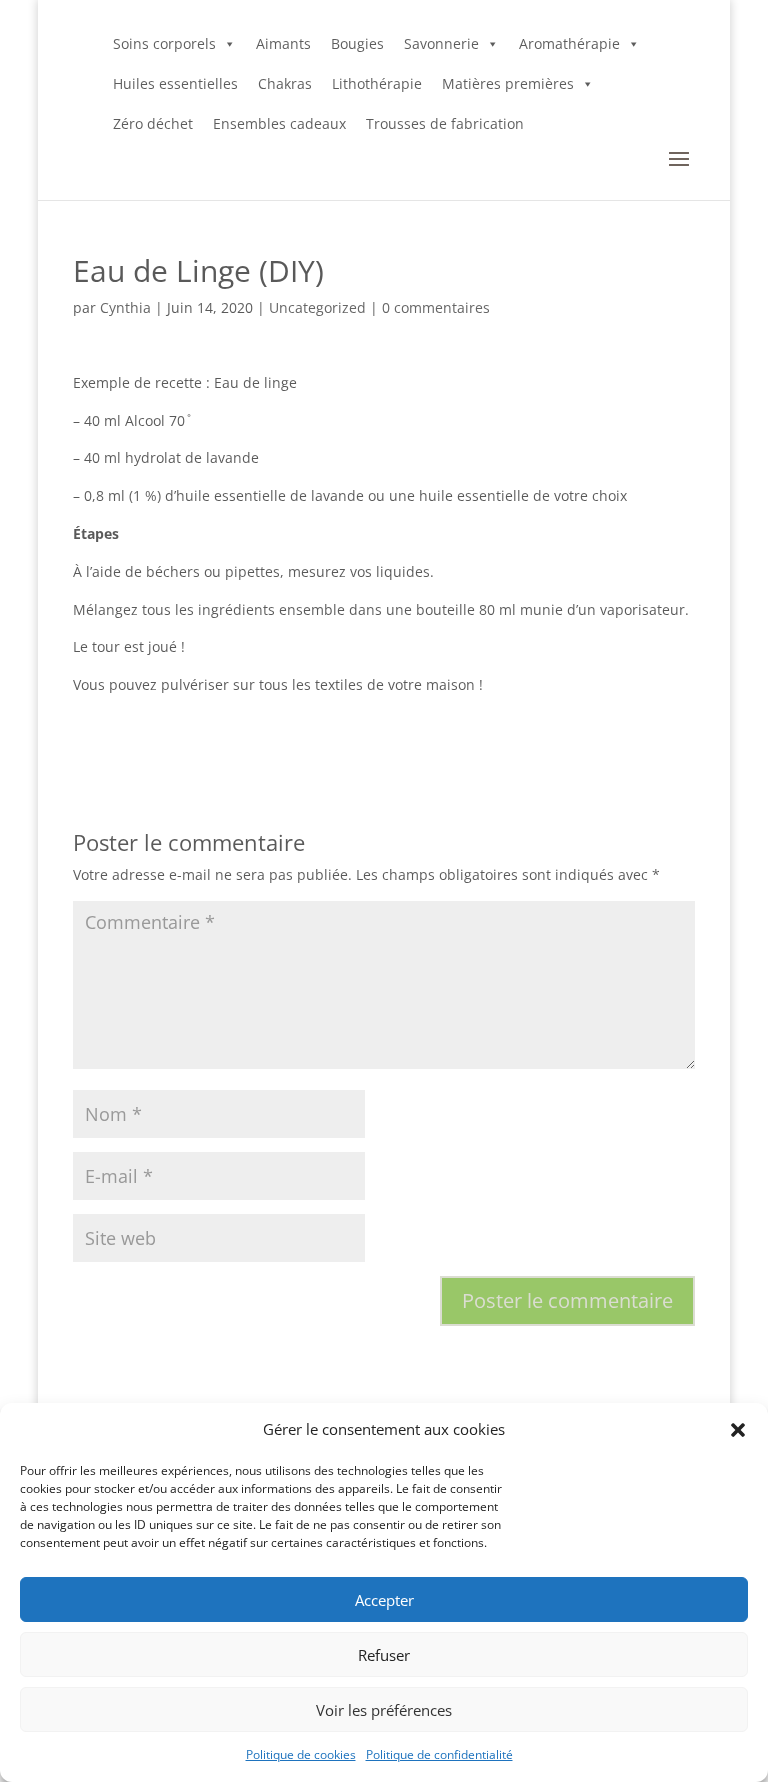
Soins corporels (164, 43)
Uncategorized (317, 307)
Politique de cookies (301, 1754)
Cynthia (125, 307)
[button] (738, 1430)
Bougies (357, 43)
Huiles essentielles (175, 83)
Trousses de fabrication (445, 123)
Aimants (283, 43)
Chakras (285, 83)
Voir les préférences (384, 1710)
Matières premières (508, 83)
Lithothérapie (377, 83)
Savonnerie (441, 43)
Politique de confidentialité (439, 1754)
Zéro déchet (153, 123)
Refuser (384, 1655)
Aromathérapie (569, 43)
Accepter (384, 1600)
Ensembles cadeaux (279, 123)
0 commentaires (436, 307)
